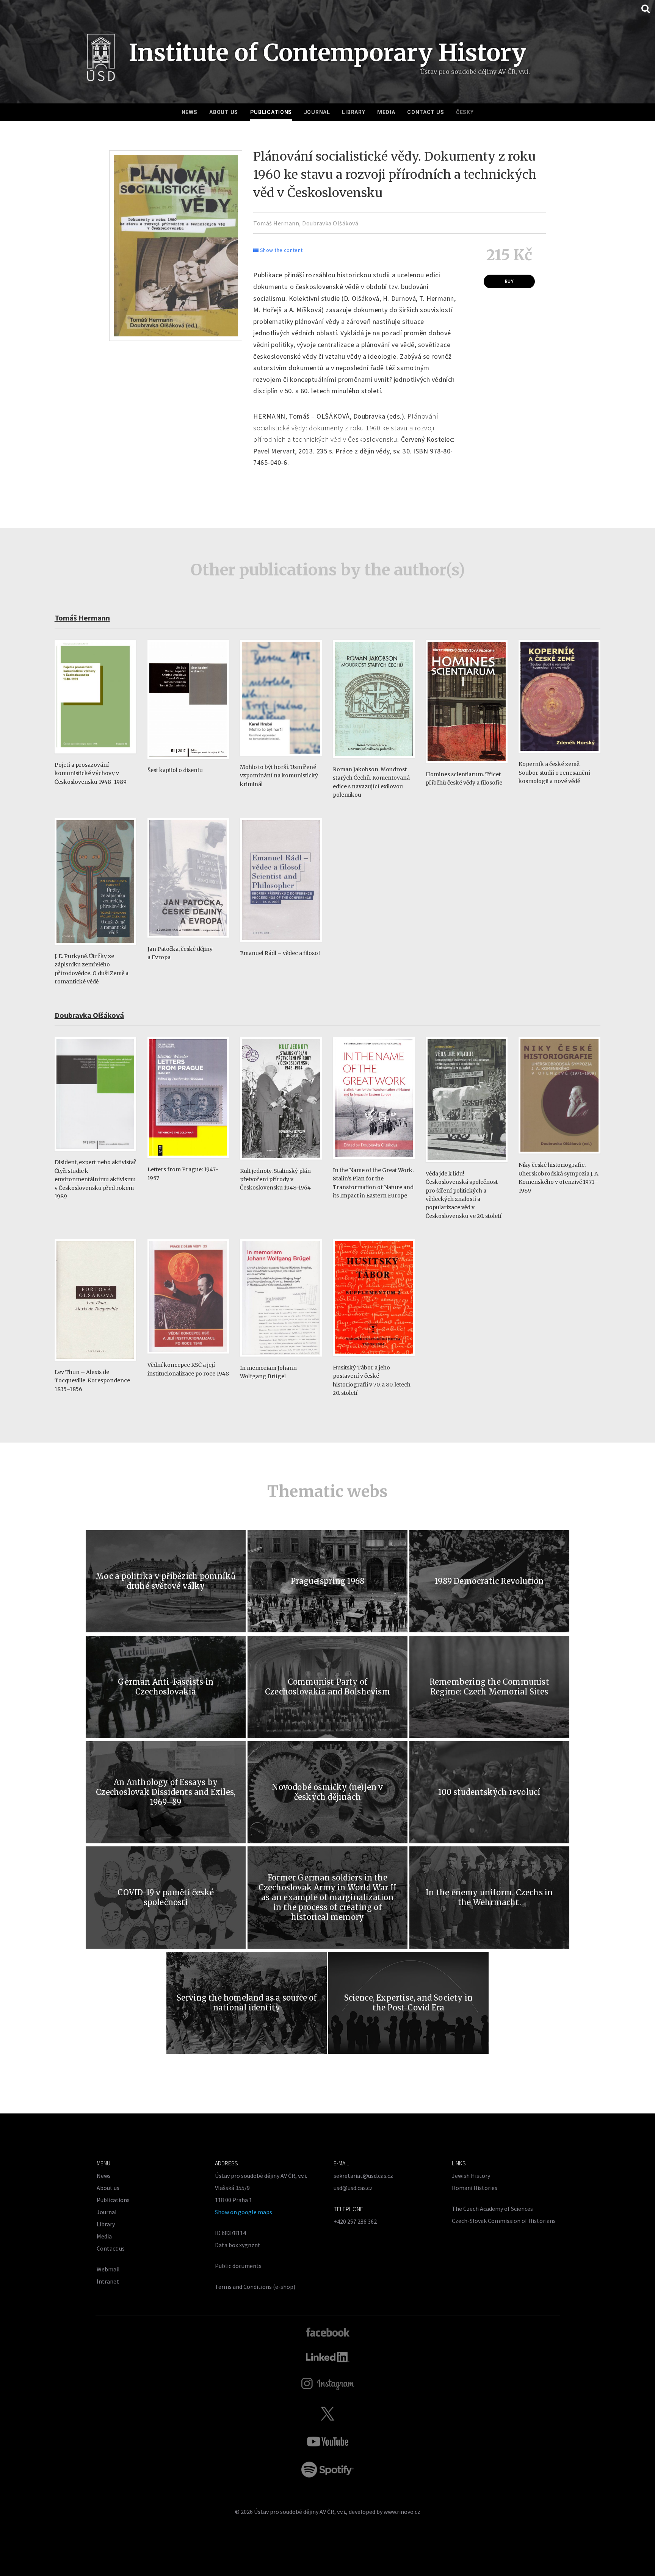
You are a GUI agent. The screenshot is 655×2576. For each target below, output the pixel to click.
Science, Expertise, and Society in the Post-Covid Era (409, 2003)
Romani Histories (475, 2188)
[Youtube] (327, 2442)
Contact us (425, 112)
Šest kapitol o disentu (175, 770)
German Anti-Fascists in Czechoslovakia (166, 1687)
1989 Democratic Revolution (489, 1581)
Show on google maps (244, 2212)
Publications (271, 112)
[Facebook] (328, 2332)
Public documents (238, 2266)
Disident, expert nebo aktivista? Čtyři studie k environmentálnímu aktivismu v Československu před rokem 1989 (95, 1179)
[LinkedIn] (328, 2357)
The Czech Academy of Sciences (492, 2209)
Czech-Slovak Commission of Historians (504, 2221)
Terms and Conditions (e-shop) (255, 2287)
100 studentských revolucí (489, 1792)
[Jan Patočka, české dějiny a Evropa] (188, 941)
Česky (465, 112)
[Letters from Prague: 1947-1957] (188, 1162)
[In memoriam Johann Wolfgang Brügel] (281, 1360)
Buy (509, 281)
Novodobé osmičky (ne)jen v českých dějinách (327, 1792)
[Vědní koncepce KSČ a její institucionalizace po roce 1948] (188, 1357)
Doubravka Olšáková (330, 223)
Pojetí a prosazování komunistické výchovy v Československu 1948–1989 (91, 773)
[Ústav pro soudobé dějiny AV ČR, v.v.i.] (101, 60)
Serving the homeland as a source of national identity (247, 2003)
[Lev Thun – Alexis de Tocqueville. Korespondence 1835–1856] (96, 1364)
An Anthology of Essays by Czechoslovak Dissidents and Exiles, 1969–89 (166, 1792)
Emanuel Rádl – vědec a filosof (280, 953)
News (190, 112)
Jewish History (471, 2176)
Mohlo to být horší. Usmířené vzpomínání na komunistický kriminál (279, 776)
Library (353, 112)
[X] (327, 2413)
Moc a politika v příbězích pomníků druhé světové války (166, 1581)
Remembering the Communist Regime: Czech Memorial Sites (489, 1687)
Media (386, 112)
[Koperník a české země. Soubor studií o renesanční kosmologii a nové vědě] (559, 756)
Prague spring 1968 (328, 1581)
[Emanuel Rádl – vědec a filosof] (281, 945)
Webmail (108, 2269)
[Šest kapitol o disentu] (188, 762)
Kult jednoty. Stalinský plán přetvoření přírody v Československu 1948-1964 (275, 1179)
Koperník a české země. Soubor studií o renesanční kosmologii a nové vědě (554, 773)
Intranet (108, 2281)
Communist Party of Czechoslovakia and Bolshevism (327, 1687)
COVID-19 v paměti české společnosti (166, 1897)
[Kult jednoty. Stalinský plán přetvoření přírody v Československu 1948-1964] (281, 1163)
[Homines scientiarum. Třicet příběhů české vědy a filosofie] (467, 767)
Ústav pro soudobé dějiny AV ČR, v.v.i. (300, 2512)
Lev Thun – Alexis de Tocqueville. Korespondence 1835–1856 (92, 1381)
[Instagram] (328, 2384)
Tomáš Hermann (276, 223)
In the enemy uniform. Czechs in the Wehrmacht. (489, 1897)
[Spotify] (327, 2470)
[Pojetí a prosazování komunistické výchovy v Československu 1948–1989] (96, 757)
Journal (317, 112)
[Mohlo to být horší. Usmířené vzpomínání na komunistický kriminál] (281, 759)
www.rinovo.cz (402, 2512)
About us (224, 112)
